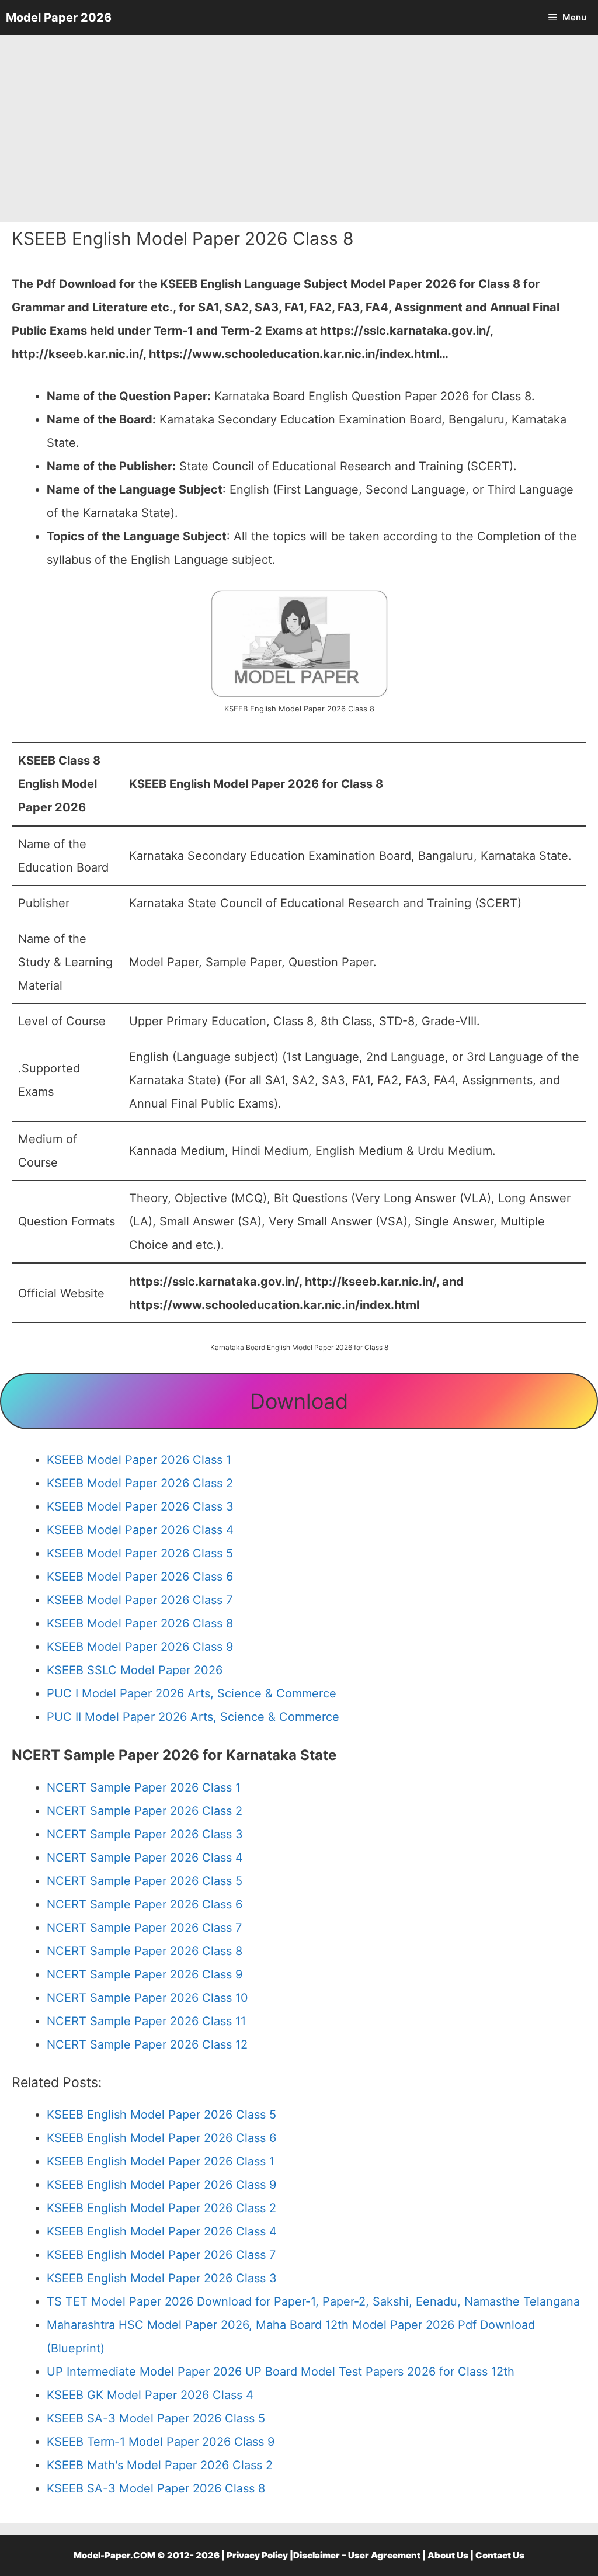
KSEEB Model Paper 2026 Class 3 (140, 1506)
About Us (448, 2555)
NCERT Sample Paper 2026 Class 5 (145, 1881)
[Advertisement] (299, 129)
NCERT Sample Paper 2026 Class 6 (145, 1904)
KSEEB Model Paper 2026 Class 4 (140, 1530)
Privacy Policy (257, 2555)
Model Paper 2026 (59, 18)
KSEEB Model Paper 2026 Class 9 (140, 1647)
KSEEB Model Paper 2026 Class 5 (140, 1553)
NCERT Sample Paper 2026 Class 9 (145, 1974)
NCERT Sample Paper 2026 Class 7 (144, 1928)
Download (299, 1401)
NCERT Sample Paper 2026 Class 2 (145, 1811)
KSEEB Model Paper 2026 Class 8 (140, 1623)
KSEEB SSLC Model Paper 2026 (135, 1670)
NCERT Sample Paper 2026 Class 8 (145, 1951)
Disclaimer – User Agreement (357, 2555)
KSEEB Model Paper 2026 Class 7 (140, 1600)
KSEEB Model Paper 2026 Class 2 (140, 1483)
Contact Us (500, 2555)
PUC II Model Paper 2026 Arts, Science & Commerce (193, 1717)
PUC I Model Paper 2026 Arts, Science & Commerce (192, 1693)
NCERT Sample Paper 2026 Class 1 (144, 1787)
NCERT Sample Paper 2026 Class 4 (145, 1858)
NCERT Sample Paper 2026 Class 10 (147, 1998)
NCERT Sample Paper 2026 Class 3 (145, 1834)
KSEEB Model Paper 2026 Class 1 (139, 1460)
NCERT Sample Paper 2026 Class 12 (147, 2044)
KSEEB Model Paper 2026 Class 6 (140, 1577)
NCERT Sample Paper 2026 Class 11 (146, 2021)
